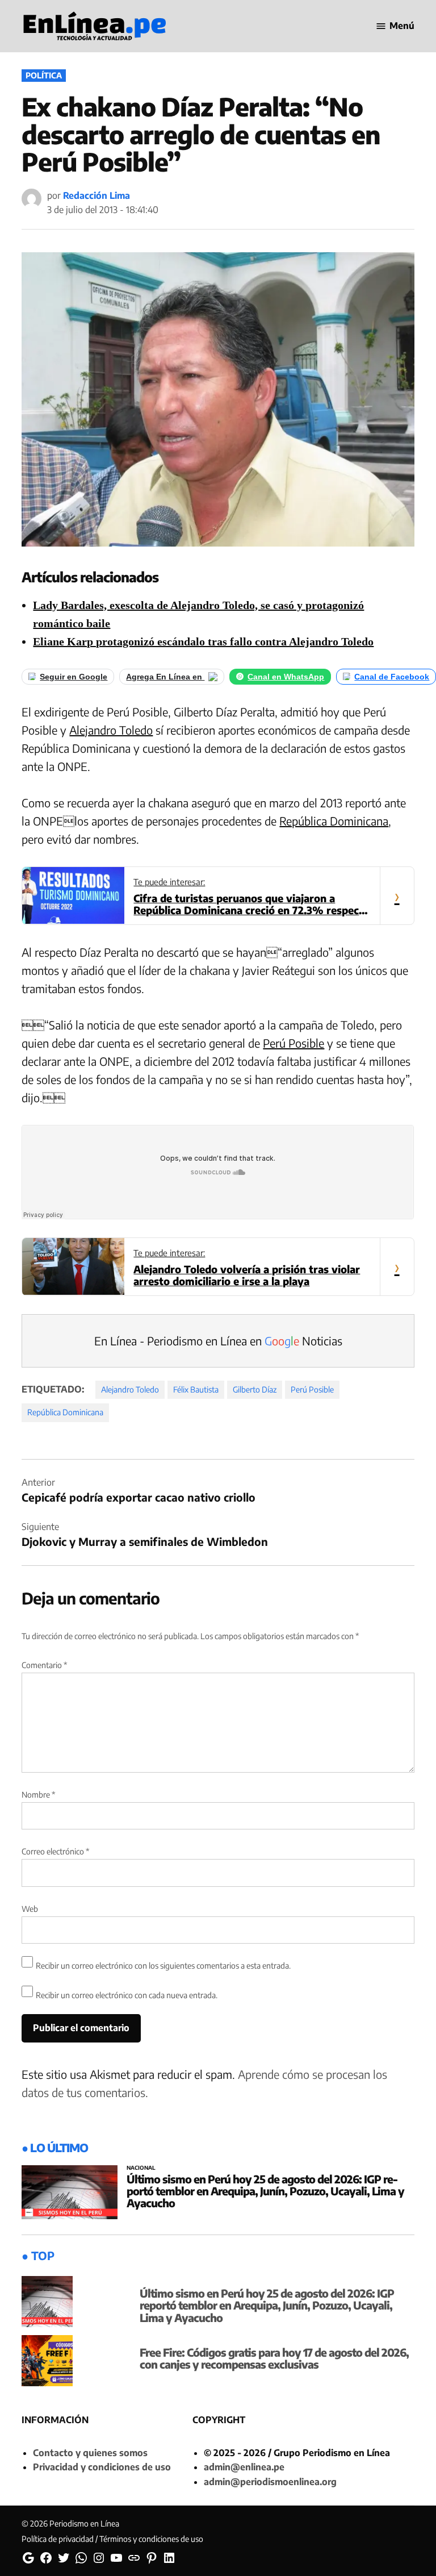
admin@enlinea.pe (244, 2467)
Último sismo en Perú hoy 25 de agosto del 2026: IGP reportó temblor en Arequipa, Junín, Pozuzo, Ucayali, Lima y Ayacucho (265, 2191)
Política (44, 75)
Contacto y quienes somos (90, 2453)
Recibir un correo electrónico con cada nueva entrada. (127, 1995)
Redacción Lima (97, 195)
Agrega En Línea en (165, 677)
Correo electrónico (55, 1851)
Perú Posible (294, 1043)
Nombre (38, 1795)
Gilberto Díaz (255, 1389)
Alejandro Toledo (111, 730)
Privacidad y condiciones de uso (102, 2467)
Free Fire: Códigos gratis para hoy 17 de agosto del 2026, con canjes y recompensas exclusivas (274, 2358)
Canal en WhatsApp (286, 677)
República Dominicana (334, 821)
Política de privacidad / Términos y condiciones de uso (112, 2539)
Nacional (141, 2168)
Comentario (44, 1665)
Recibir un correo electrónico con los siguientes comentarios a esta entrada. (163, 1966)
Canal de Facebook (392, 677)
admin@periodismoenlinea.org (270, 2482)
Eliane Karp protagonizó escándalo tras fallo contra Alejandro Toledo (203, 641)
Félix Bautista (196, 1389)
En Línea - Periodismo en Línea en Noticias (218, 1341)
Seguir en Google (74, 677)
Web (30, 1909)
